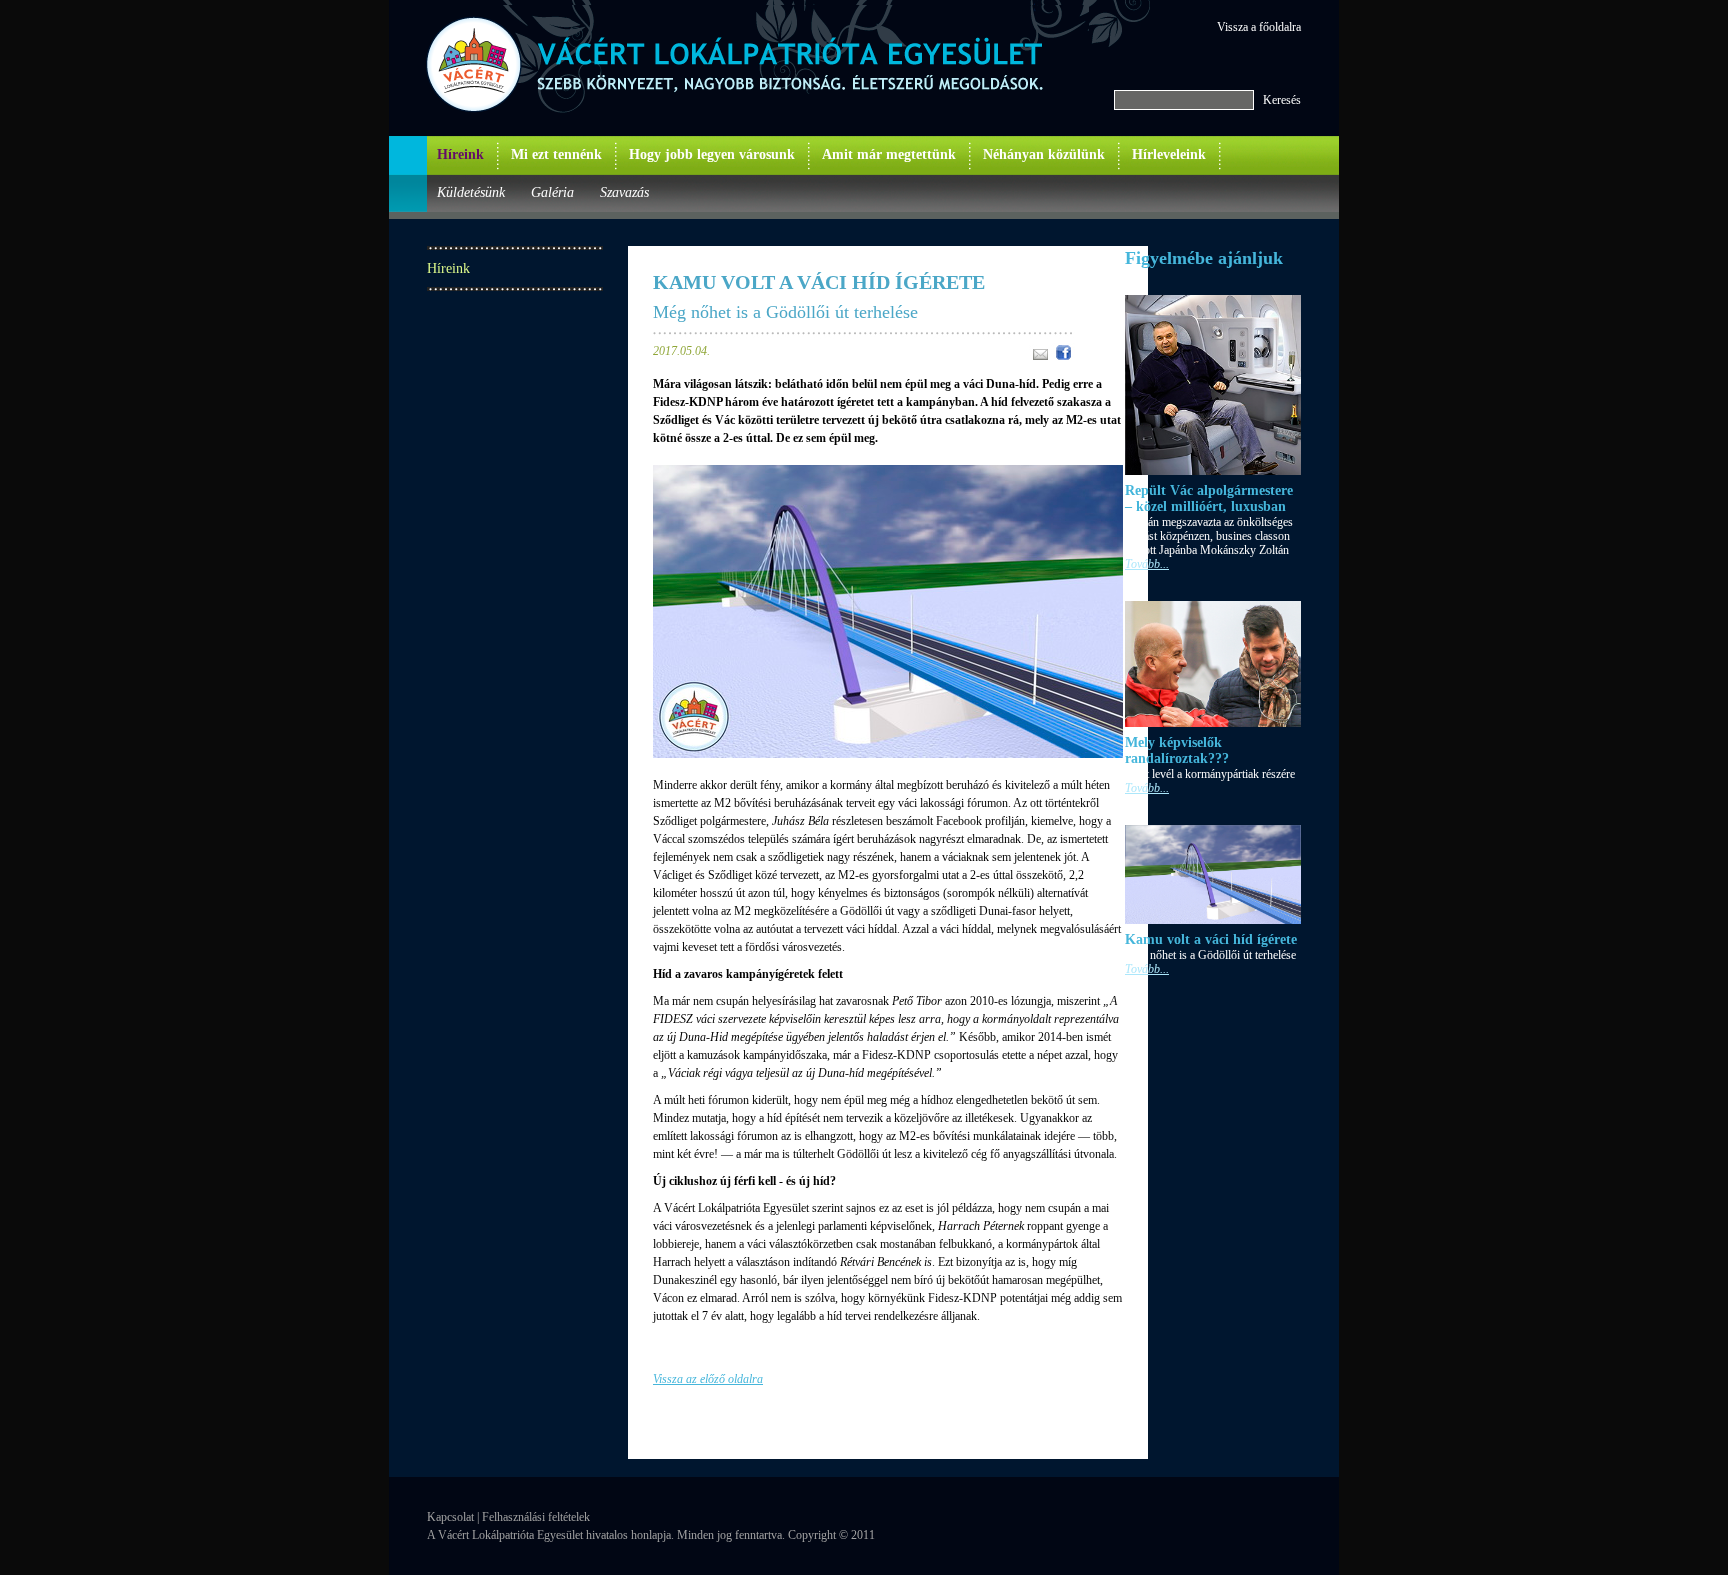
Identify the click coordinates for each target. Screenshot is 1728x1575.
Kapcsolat (450, 1517)
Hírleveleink (1169, 154)
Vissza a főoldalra (1259, 27)
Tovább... (1147, 564)
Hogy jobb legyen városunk (712, 154)
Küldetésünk (471, 192)
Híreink (460, 154)
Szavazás (624, 192)
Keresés (1282, 100)
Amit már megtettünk (889, 154)
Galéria (552, 192)
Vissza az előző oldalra (708, 1379)
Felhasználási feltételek (536, 1517)
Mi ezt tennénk (556, 154)
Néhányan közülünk (1044, 154)
